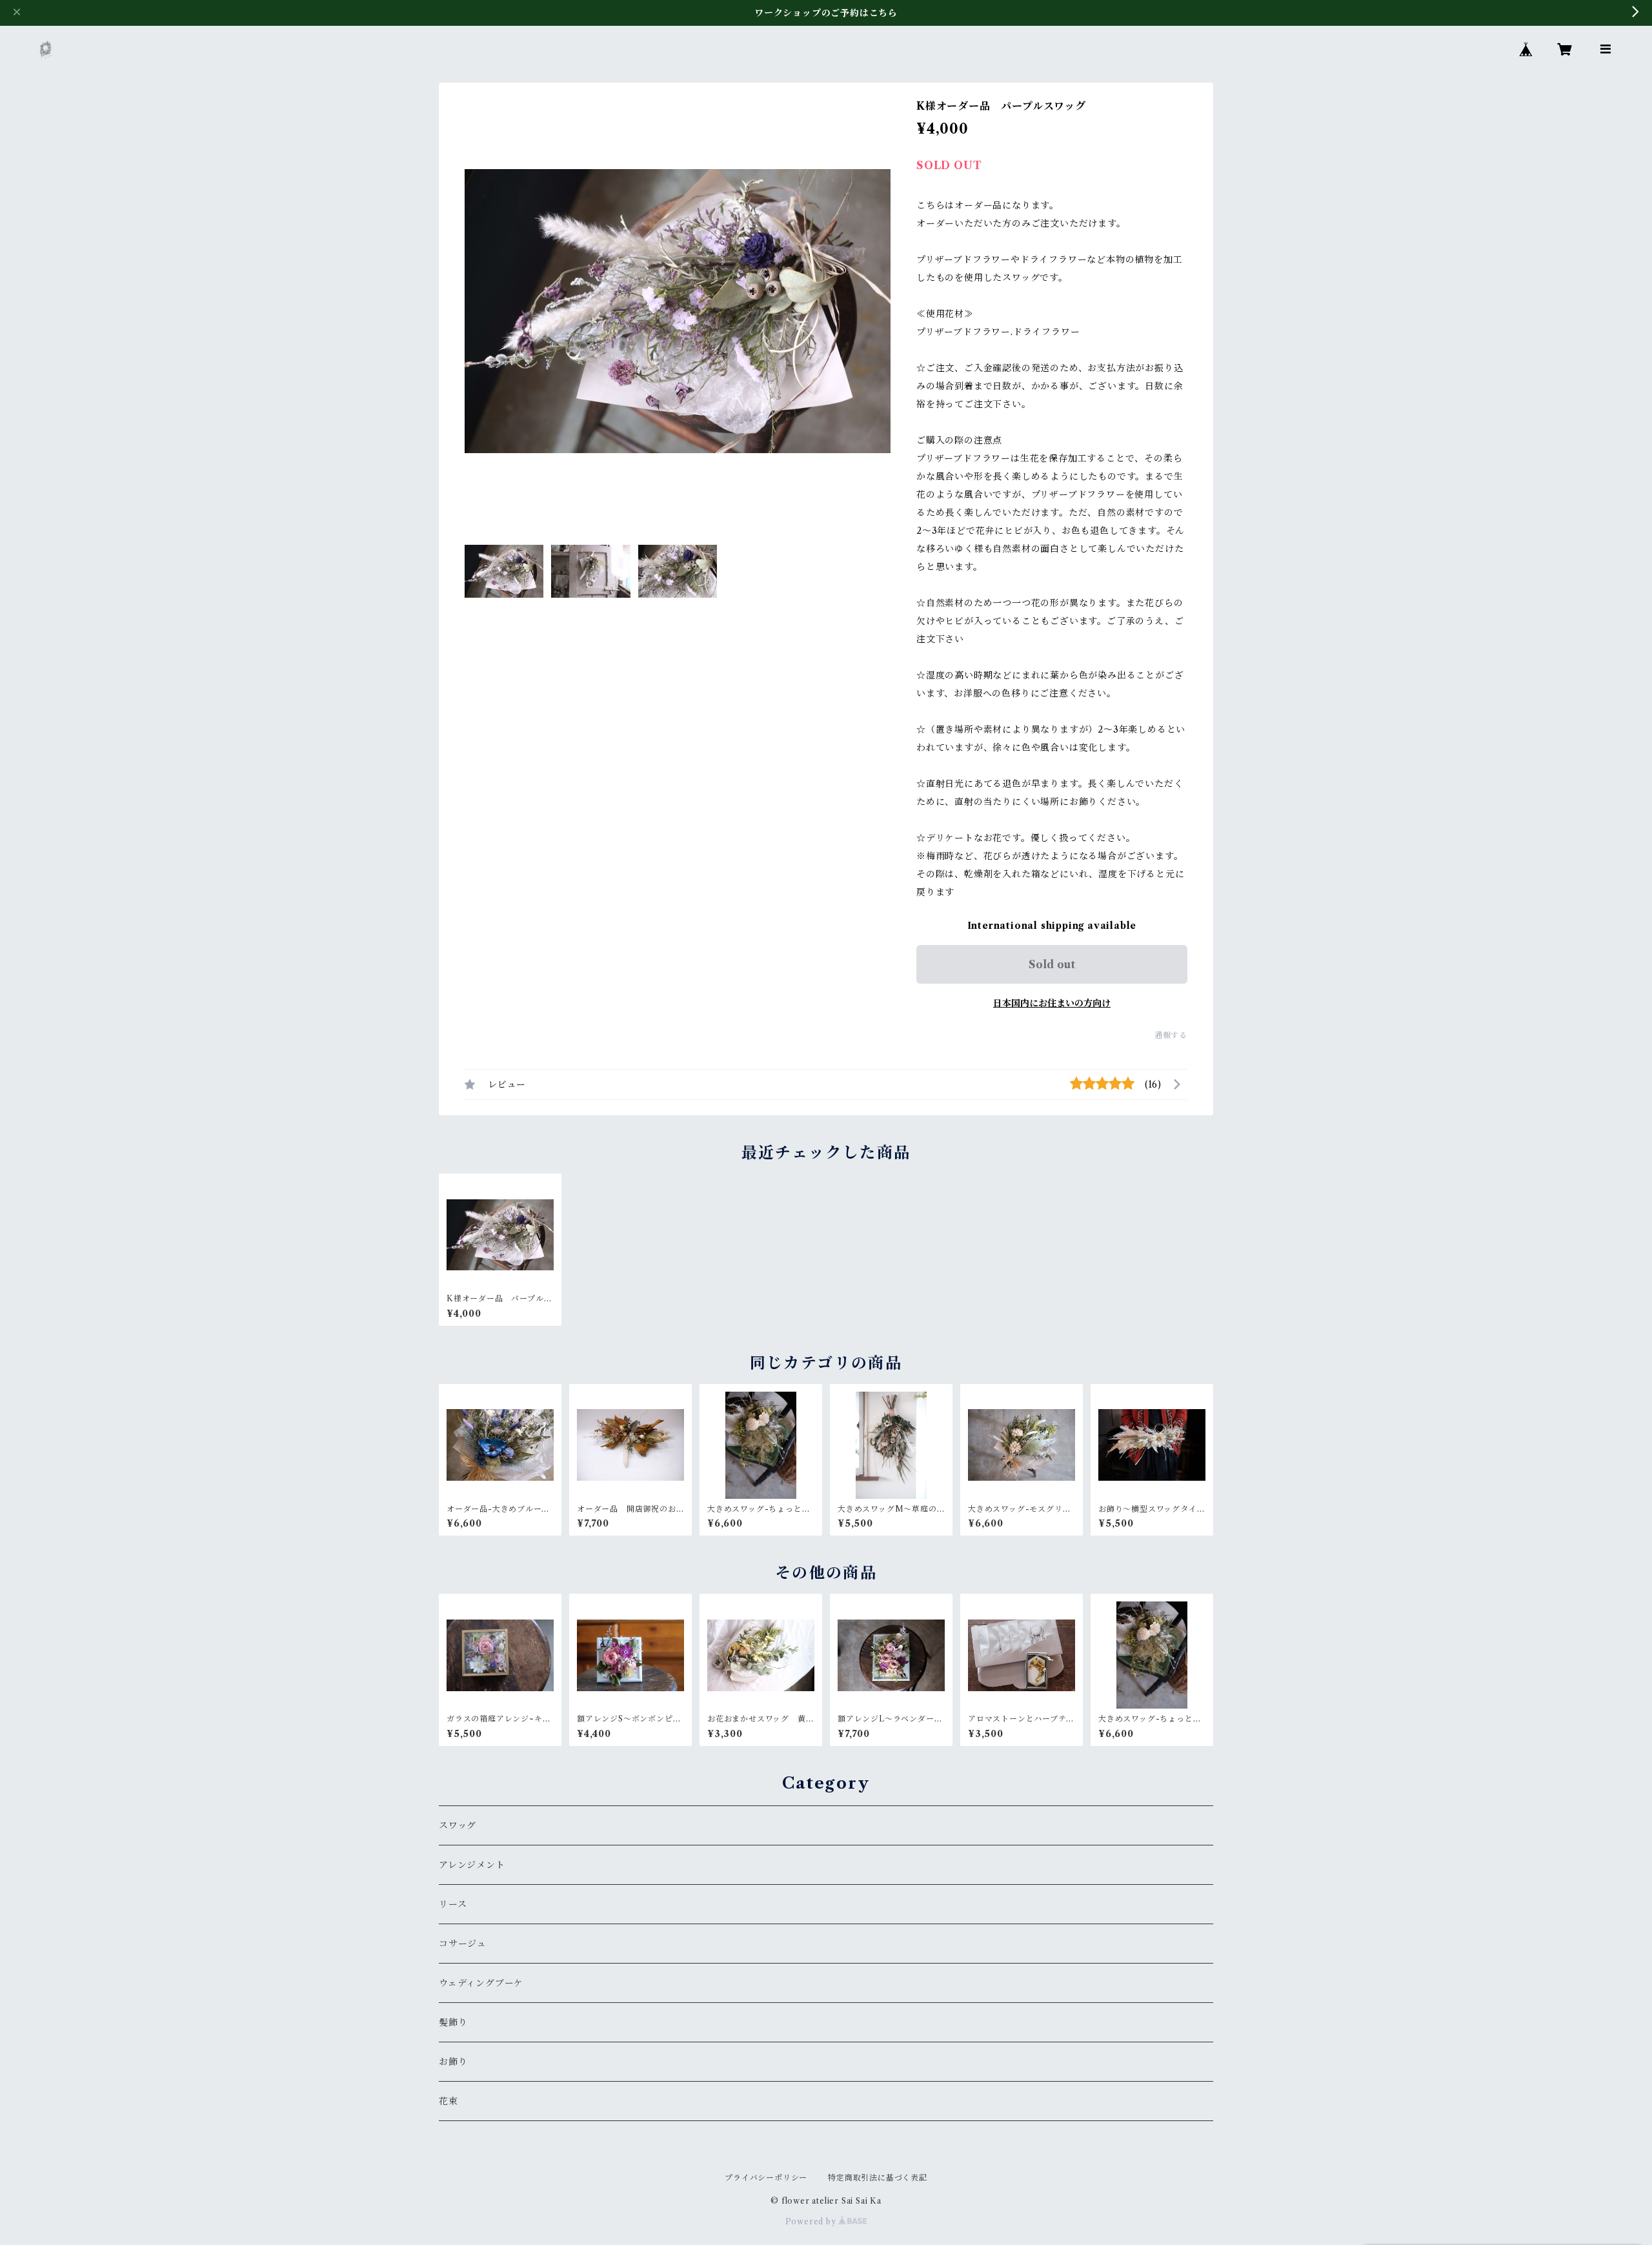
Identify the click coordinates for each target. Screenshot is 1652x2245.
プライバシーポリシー (766, 2178)
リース (453, 1904)
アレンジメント (472, 1865)
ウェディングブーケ (481, 1983)
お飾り (453, 2062)
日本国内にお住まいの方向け (1052, 1003)
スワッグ (458, 1825)
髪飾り (453, 2022)
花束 (448, 2101)
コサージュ (463, 1944)
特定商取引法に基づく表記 (878, 2178)
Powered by (812, 2221)
